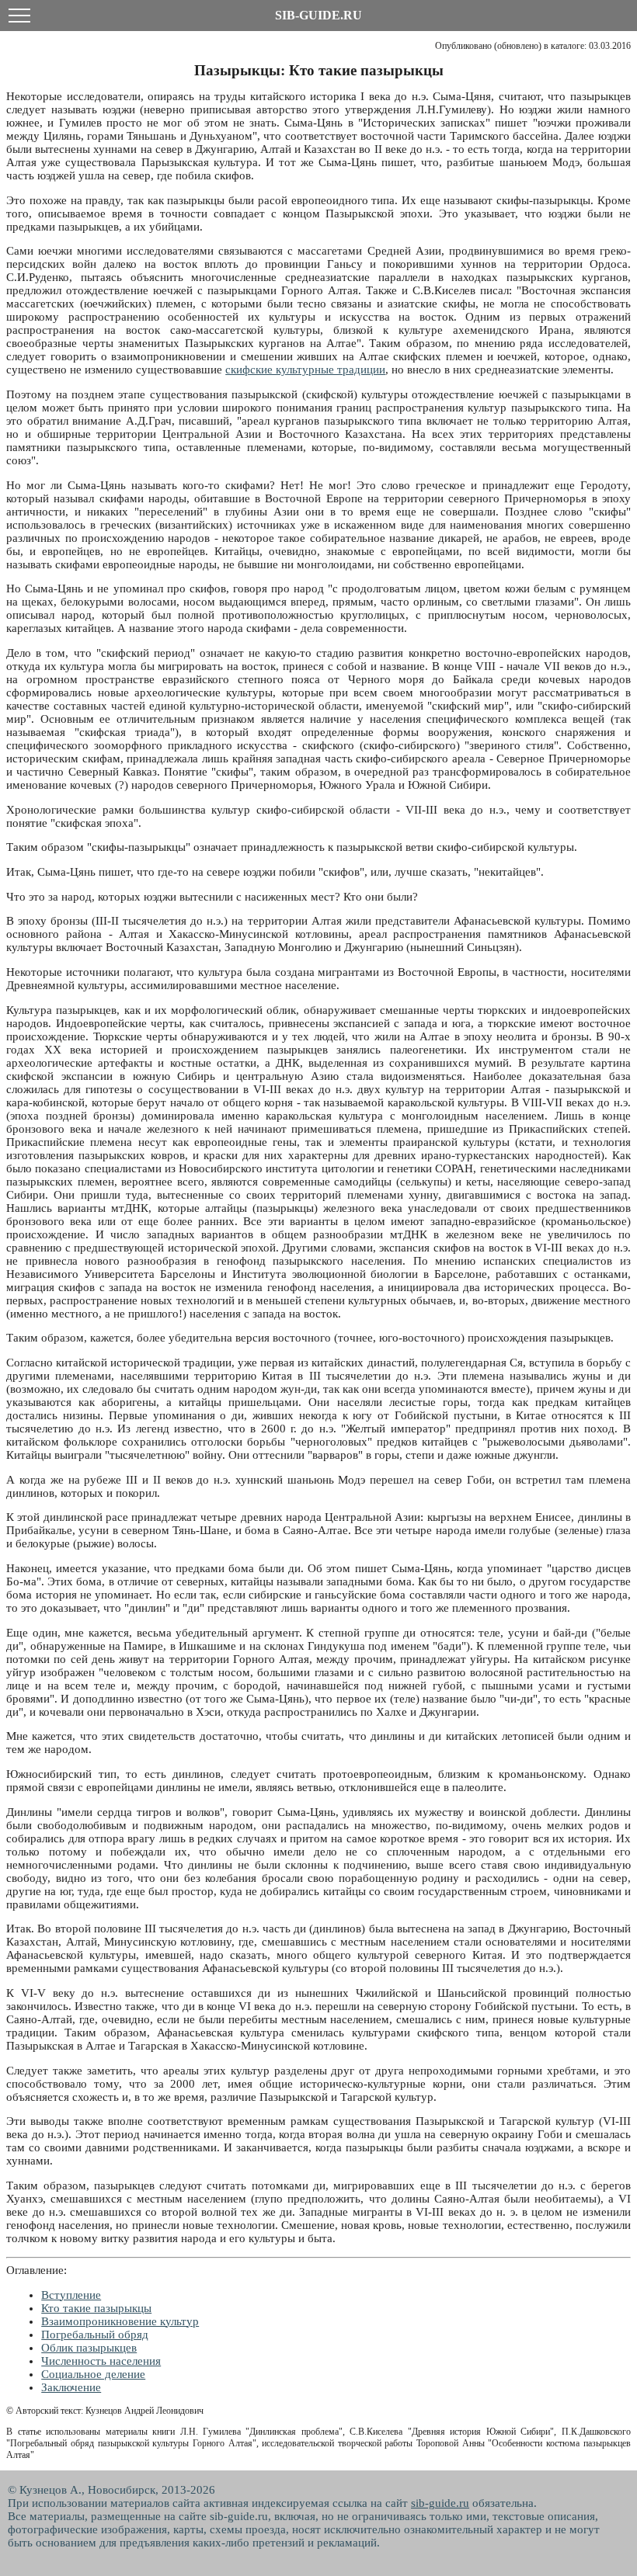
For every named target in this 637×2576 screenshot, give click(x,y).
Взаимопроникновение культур (120, 2321)
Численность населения (101, 2361)
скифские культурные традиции (305, 370)
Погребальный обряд (95, 2335)
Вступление (71, 2295)
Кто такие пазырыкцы (96, 2308)
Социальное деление (93, 2374)
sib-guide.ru (440, 2503)
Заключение (71, 2387)
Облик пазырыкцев (89, 2348)
